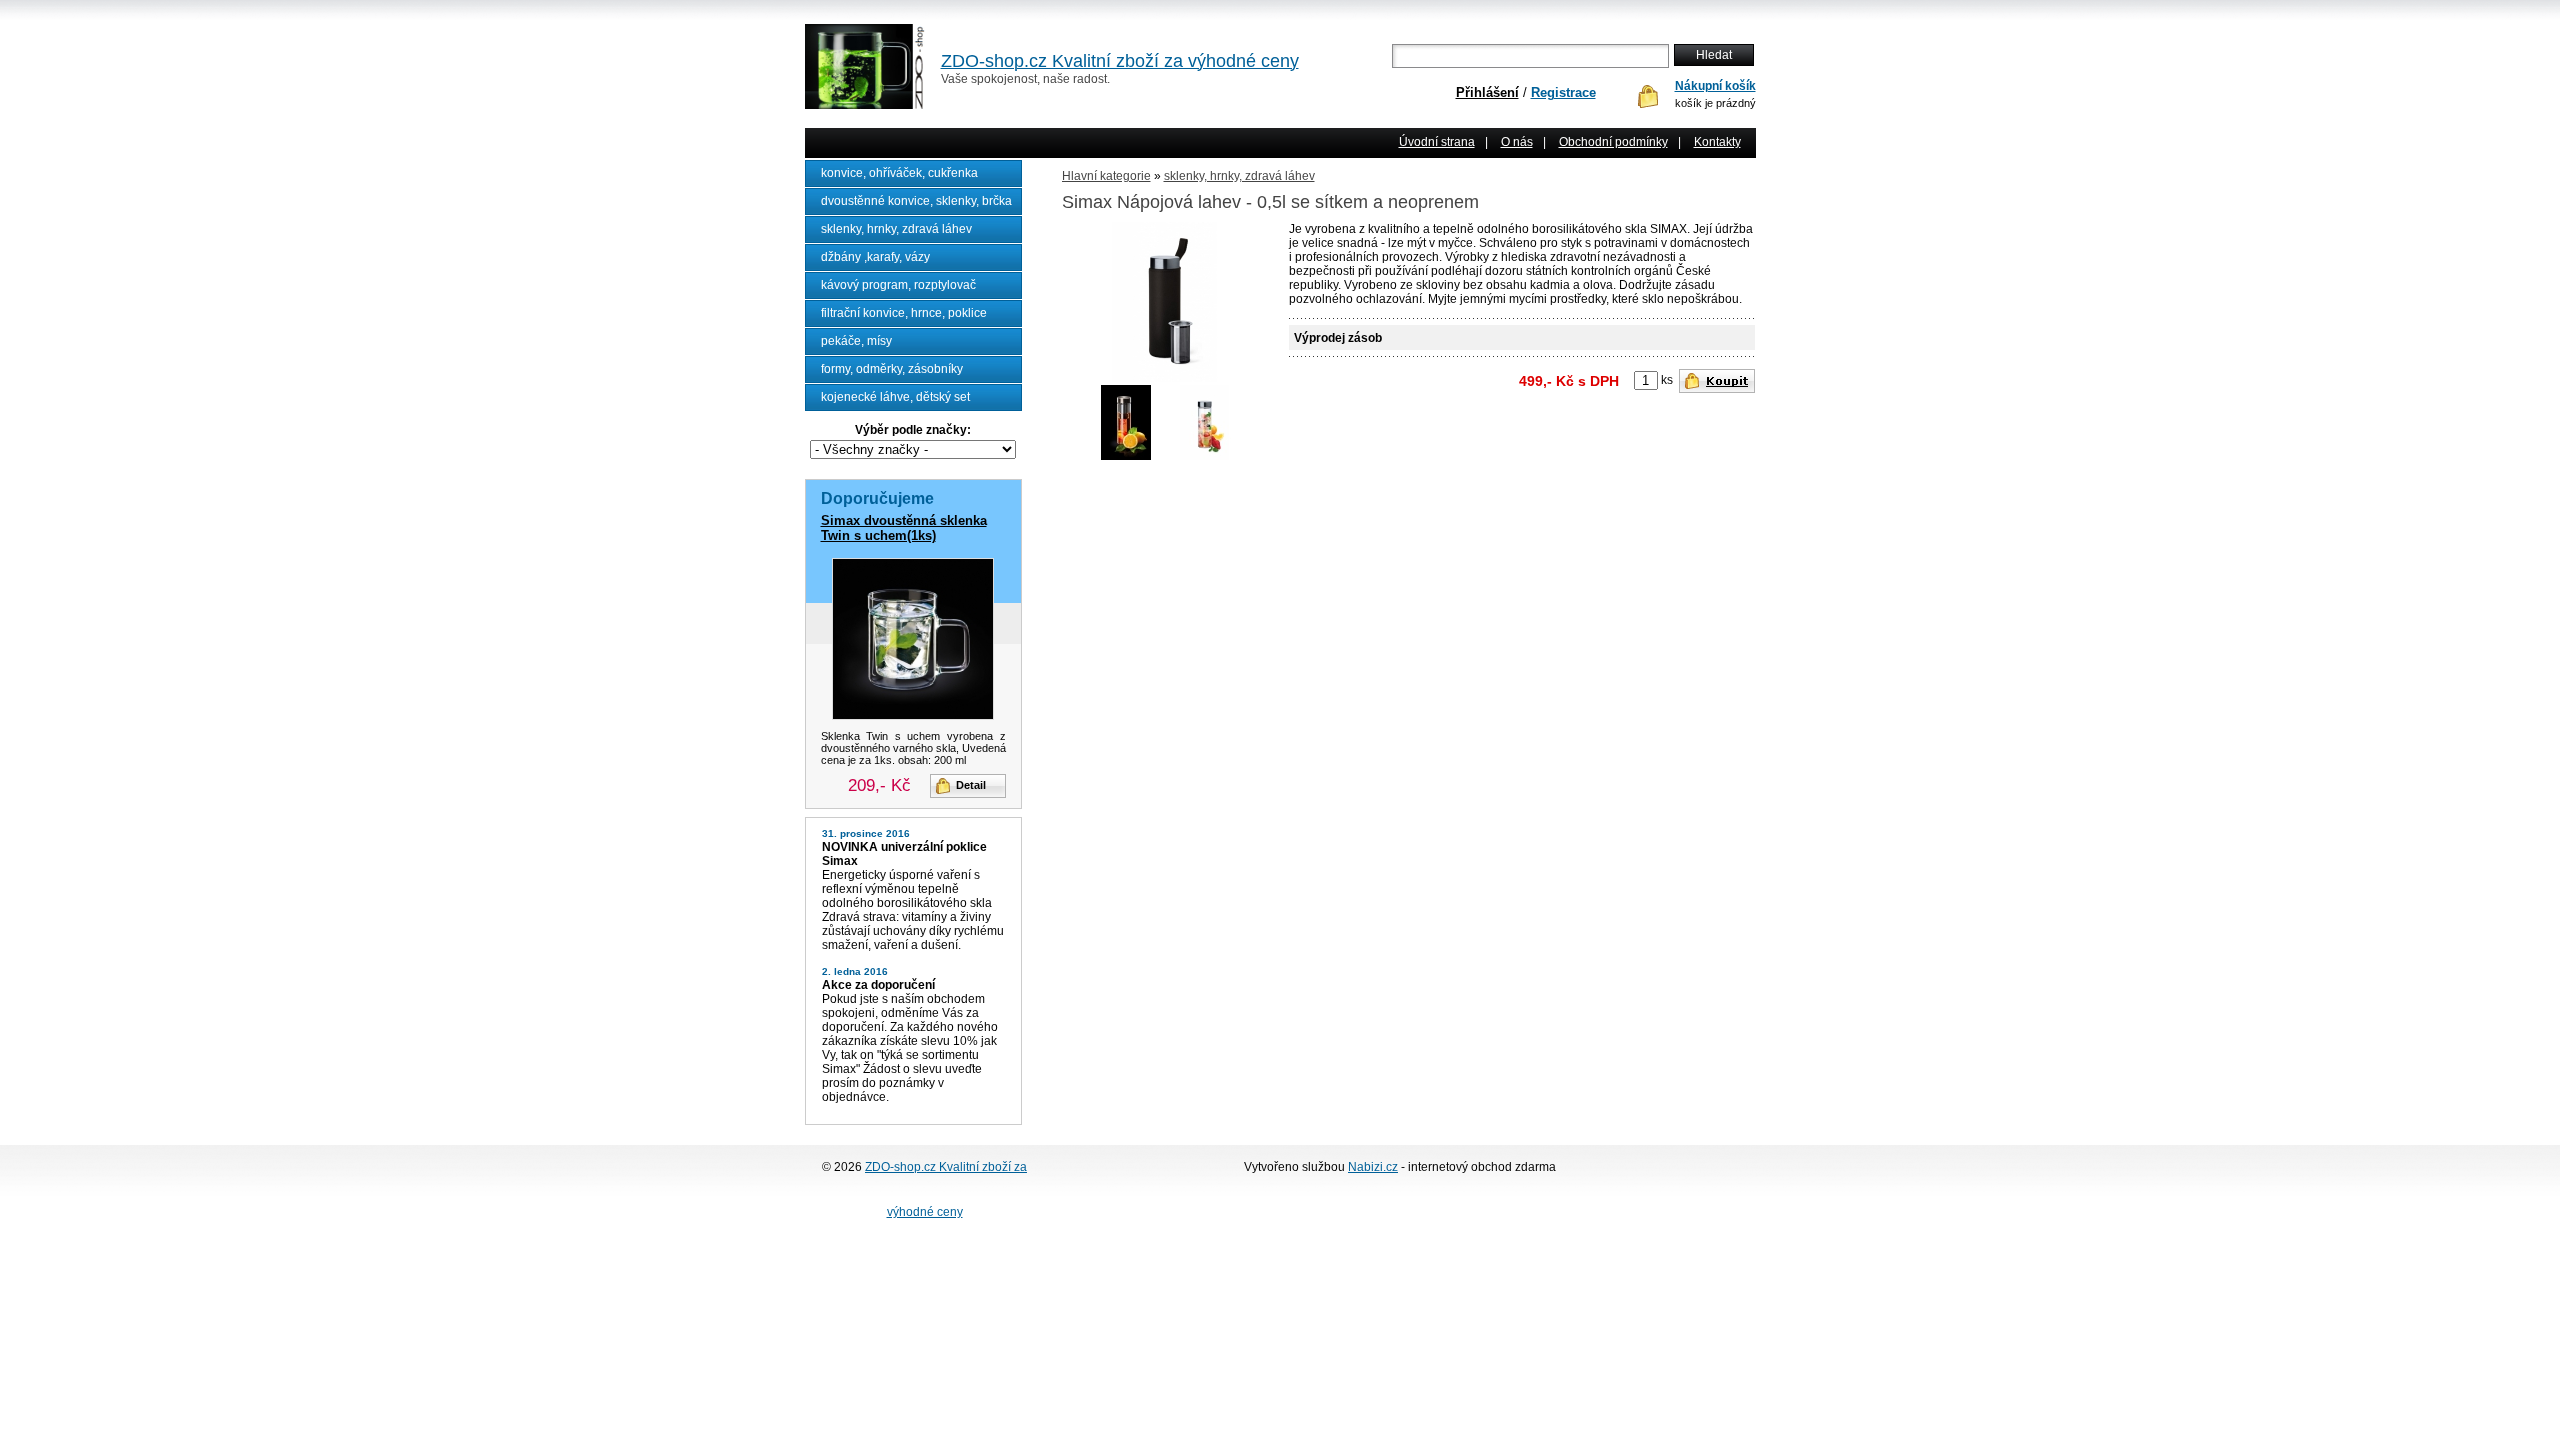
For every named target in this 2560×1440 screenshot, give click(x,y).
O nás (1517, 142)
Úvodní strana (1437, 142)
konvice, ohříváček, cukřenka (899, 173)
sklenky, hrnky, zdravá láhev (896, 229)
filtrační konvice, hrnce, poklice (904, 313)
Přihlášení (1487, 92)
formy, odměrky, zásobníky (892, 369)
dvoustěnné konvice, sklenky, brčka (916, 201)
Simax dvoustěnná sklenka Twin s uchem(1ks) (904, 528)
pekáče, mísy (856, 341)
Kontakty (1717, 142)
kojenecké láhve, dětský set (895, 397)
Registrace (1563, 92)
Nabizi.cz (1373, 1167)
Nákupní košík (1715, 86)
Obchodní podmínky (1613, 142)
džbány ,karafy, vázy (875, 257)
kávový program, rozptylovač (898, 285)
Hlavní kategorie (1106, 176)
